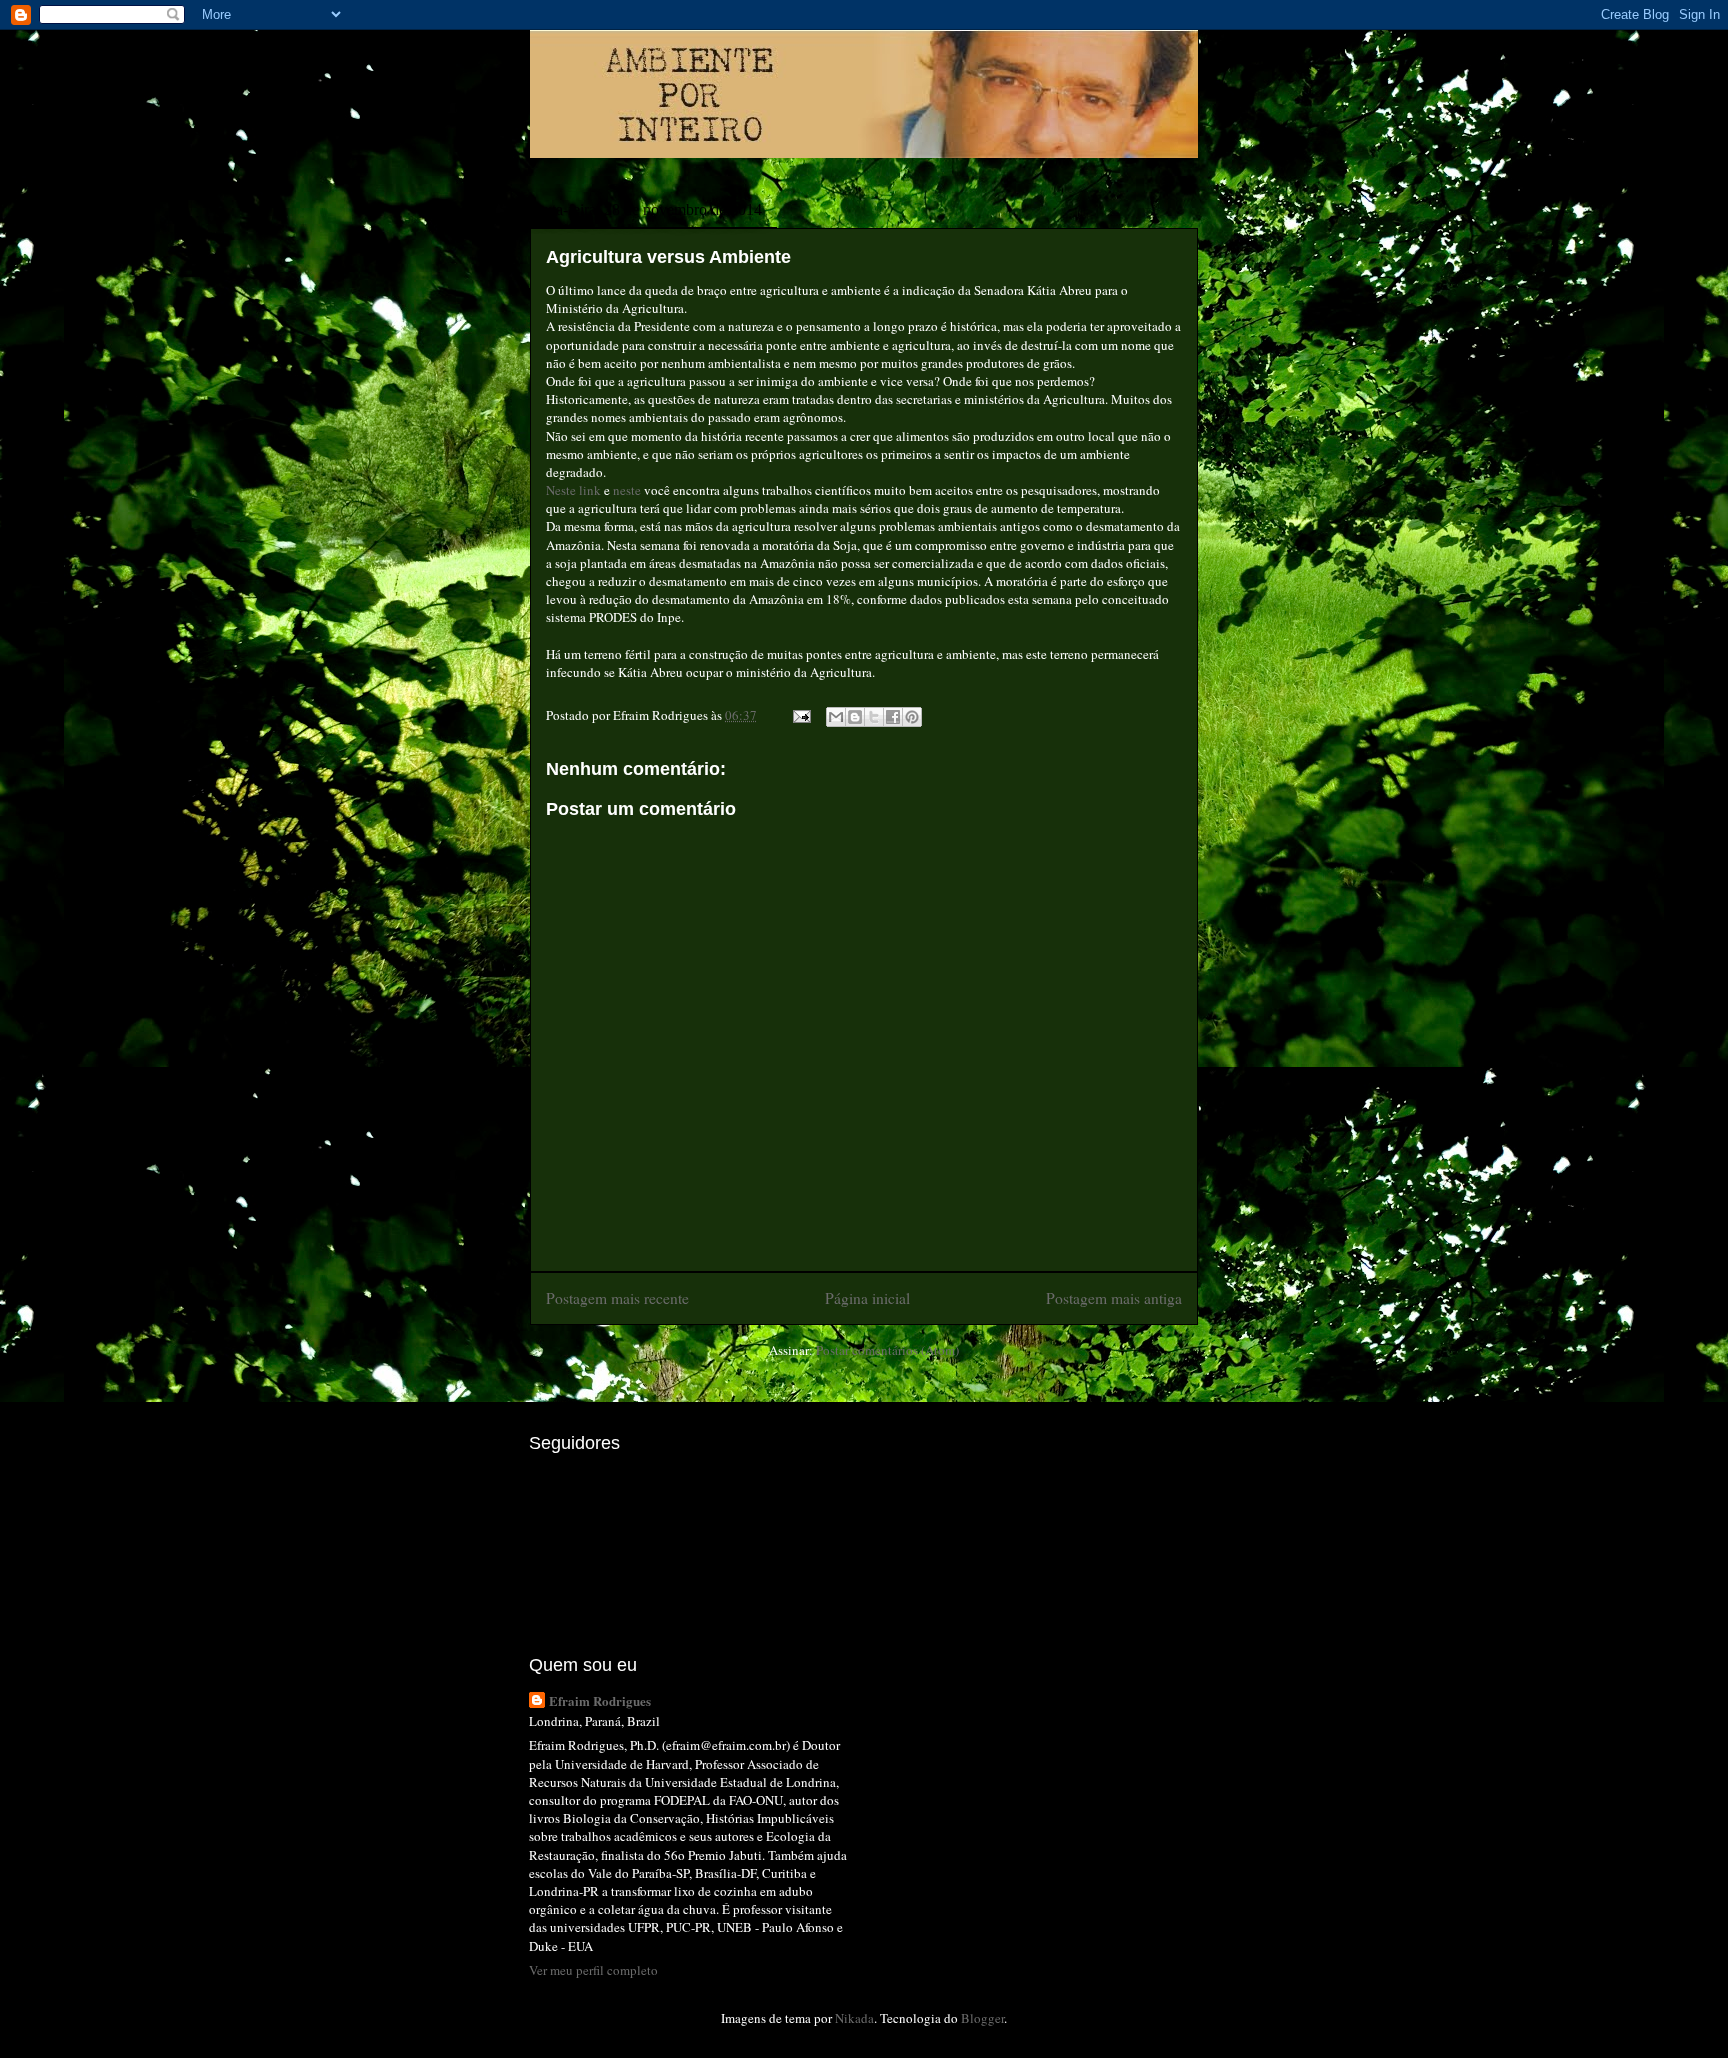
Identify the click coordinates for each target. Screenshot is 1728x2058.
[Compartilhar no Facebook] (893, 717)
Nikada (854, 2018)
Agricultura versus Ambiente (668, 257)
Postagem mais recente (617, 1298)
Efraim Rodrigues (600, 1701)
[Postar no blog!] (855, 717)
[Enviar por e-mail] (836, 717)
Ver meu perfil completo (593, 1970)
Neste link (573, 490)
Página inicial (867, 1298)
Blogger (982, 2018)
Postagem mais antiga (1114, 1298)
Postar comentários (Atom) (887, 1350)
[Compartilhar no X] (874, 717)
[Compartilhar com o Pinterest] (912, 717)
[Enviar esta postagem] (800, 715)
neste (627, 490)
